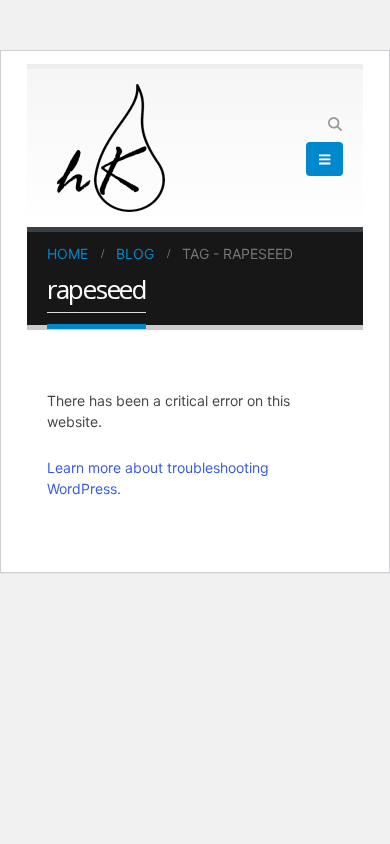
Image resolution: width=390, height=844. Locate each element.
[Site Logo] (111, 148)
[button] (334, 124)
